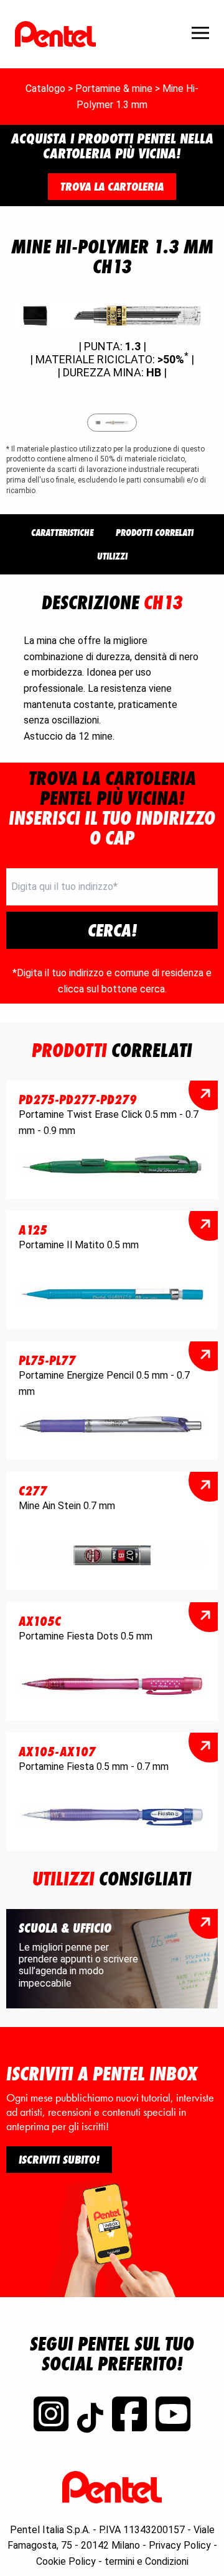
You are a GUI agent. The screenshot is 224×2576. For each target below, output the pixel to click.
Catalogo (45, 88)
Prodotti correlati (155, 533)
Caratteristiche (62, 533)
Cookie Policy (66, 2561)
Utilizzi (112, 556)
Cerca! (112, 930)
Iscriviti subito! (59, 2159)
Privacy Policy (180, 2545)
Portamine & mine (114, 88)
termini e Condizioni (147, 2561)
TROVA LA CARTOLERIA (112, 186)
